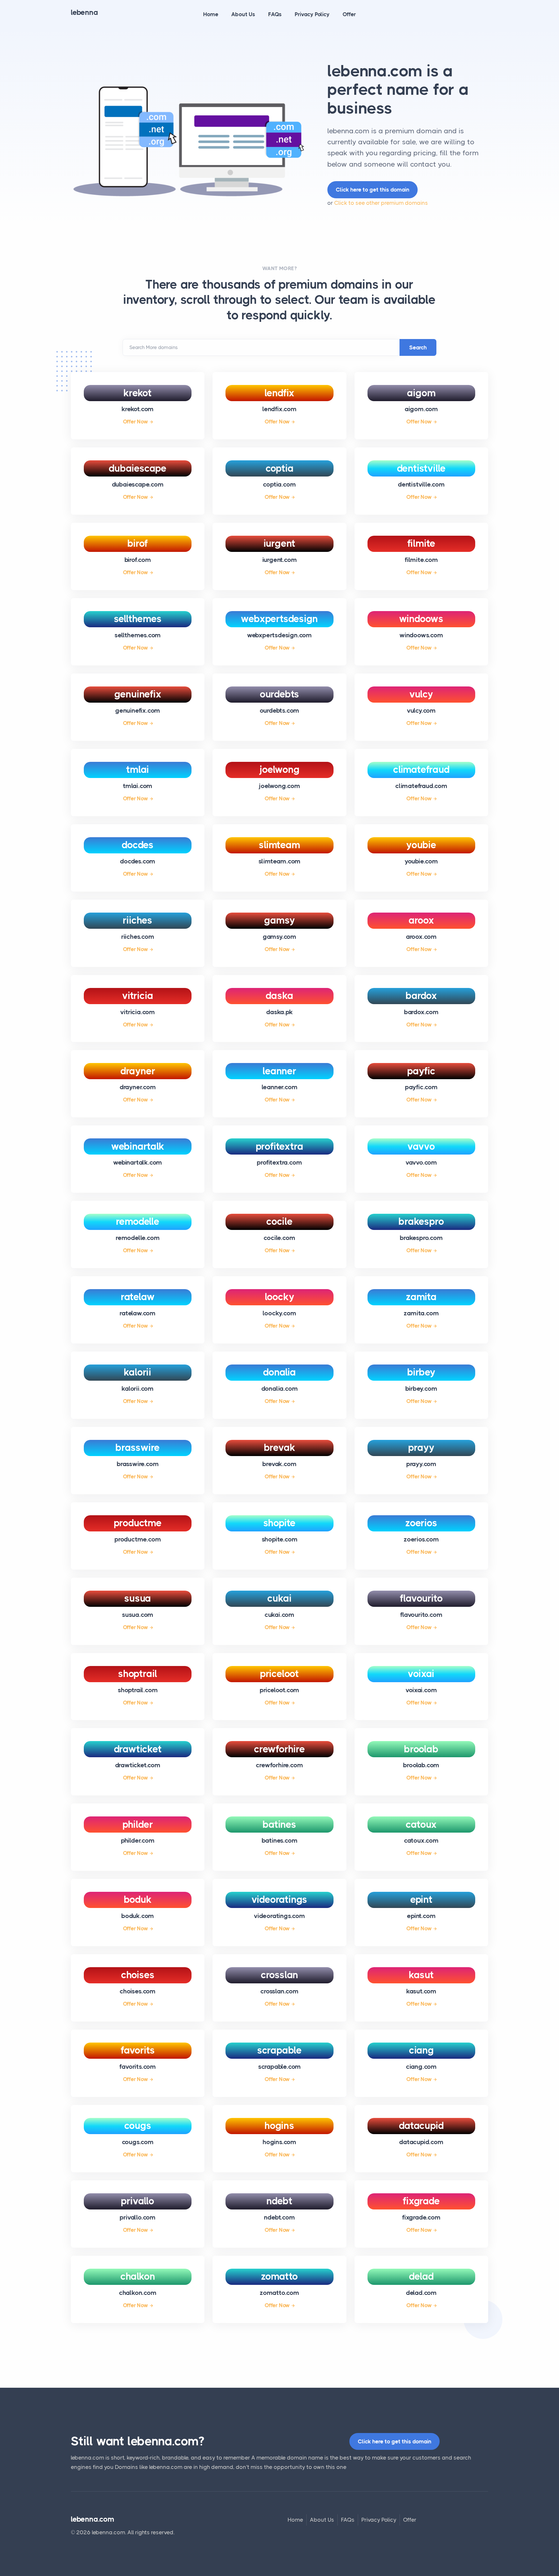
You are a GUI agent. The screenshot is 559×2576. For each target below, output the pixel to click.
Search (418, 347)
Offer (349, 14)
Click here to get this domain (373, 190)
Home (211, 14)
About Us (243, 14)
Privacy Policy (312, 14)
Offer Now (136, 422)
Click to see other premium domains (381, 203)
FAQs (275, 14)
